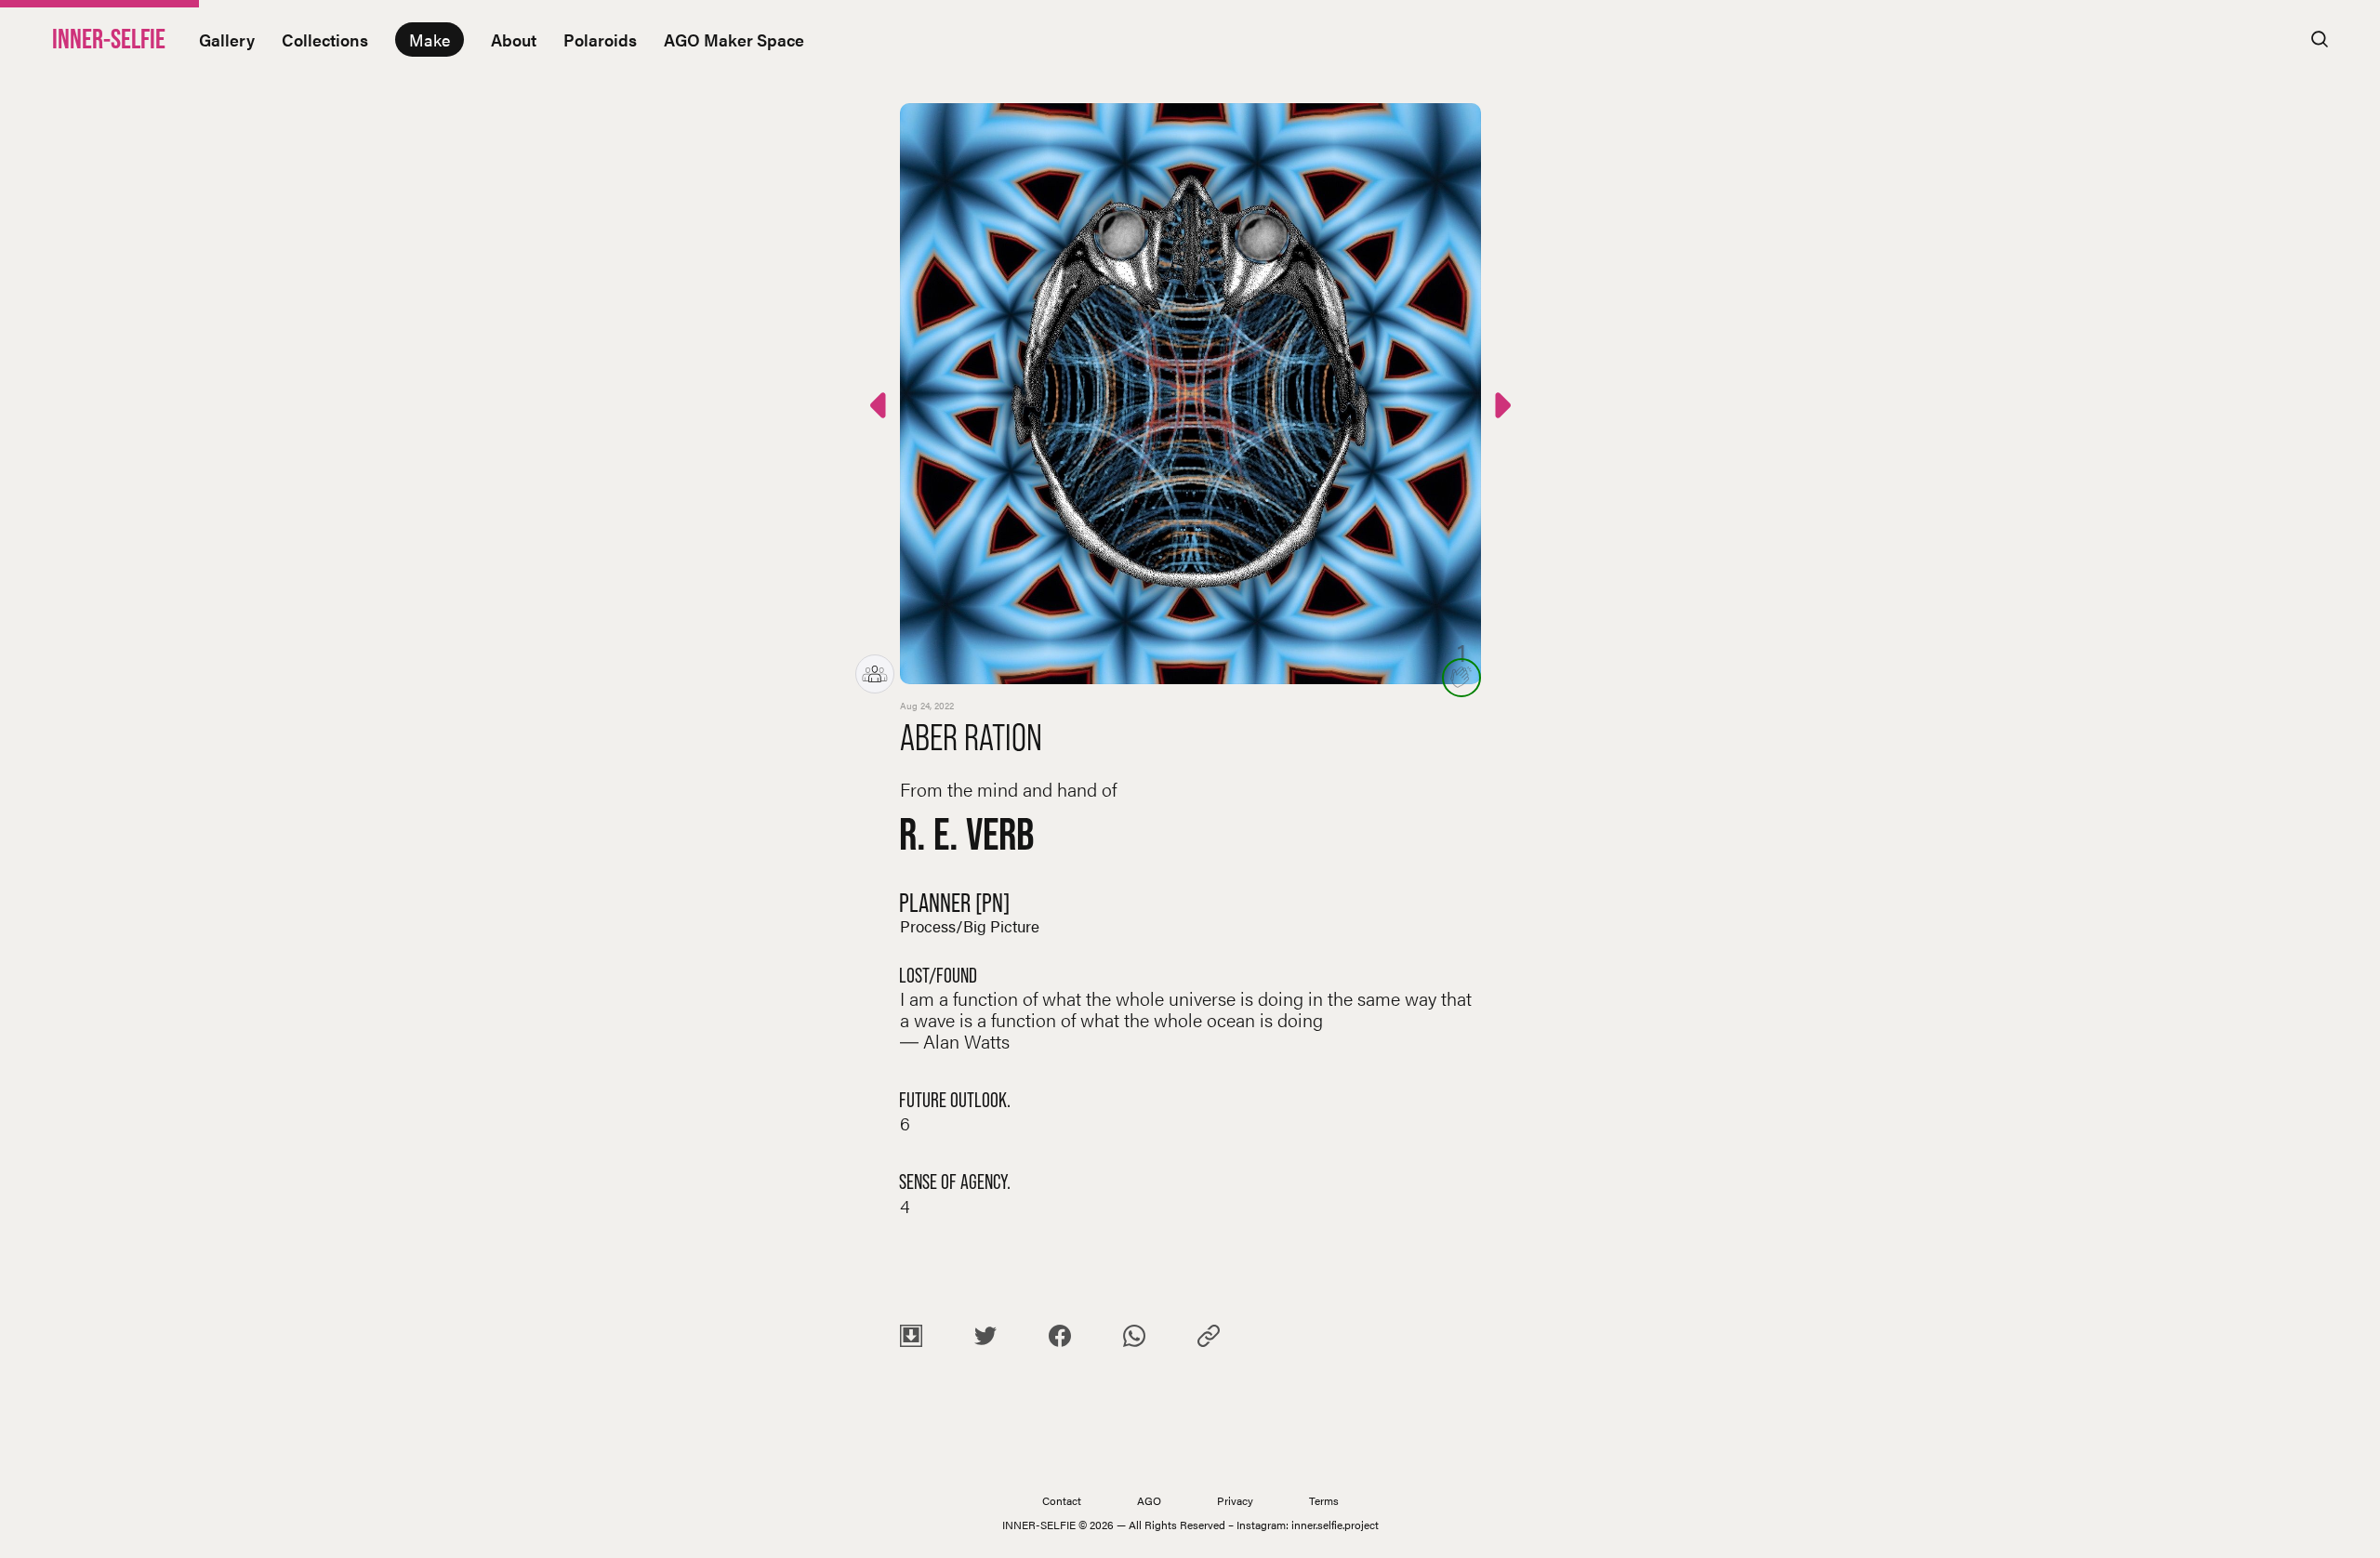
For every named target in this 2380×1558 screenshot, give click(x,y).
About (514, 40)
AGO (1149, 1500)
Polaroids (600, 40)
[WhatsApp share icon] (1134, 1339)
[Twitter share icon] (985, 1339)
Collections (325, 40)
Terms (1324, 1500)
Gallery (227, 40)
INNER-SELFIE (109, 39)
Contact (1062, 1500)
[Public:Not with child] (1501, 409)
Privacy (1235, 1500)
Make (430, 40)
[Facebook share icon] (1060, 1339)
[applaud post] (1461, 678)
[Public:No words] (880, 409)
